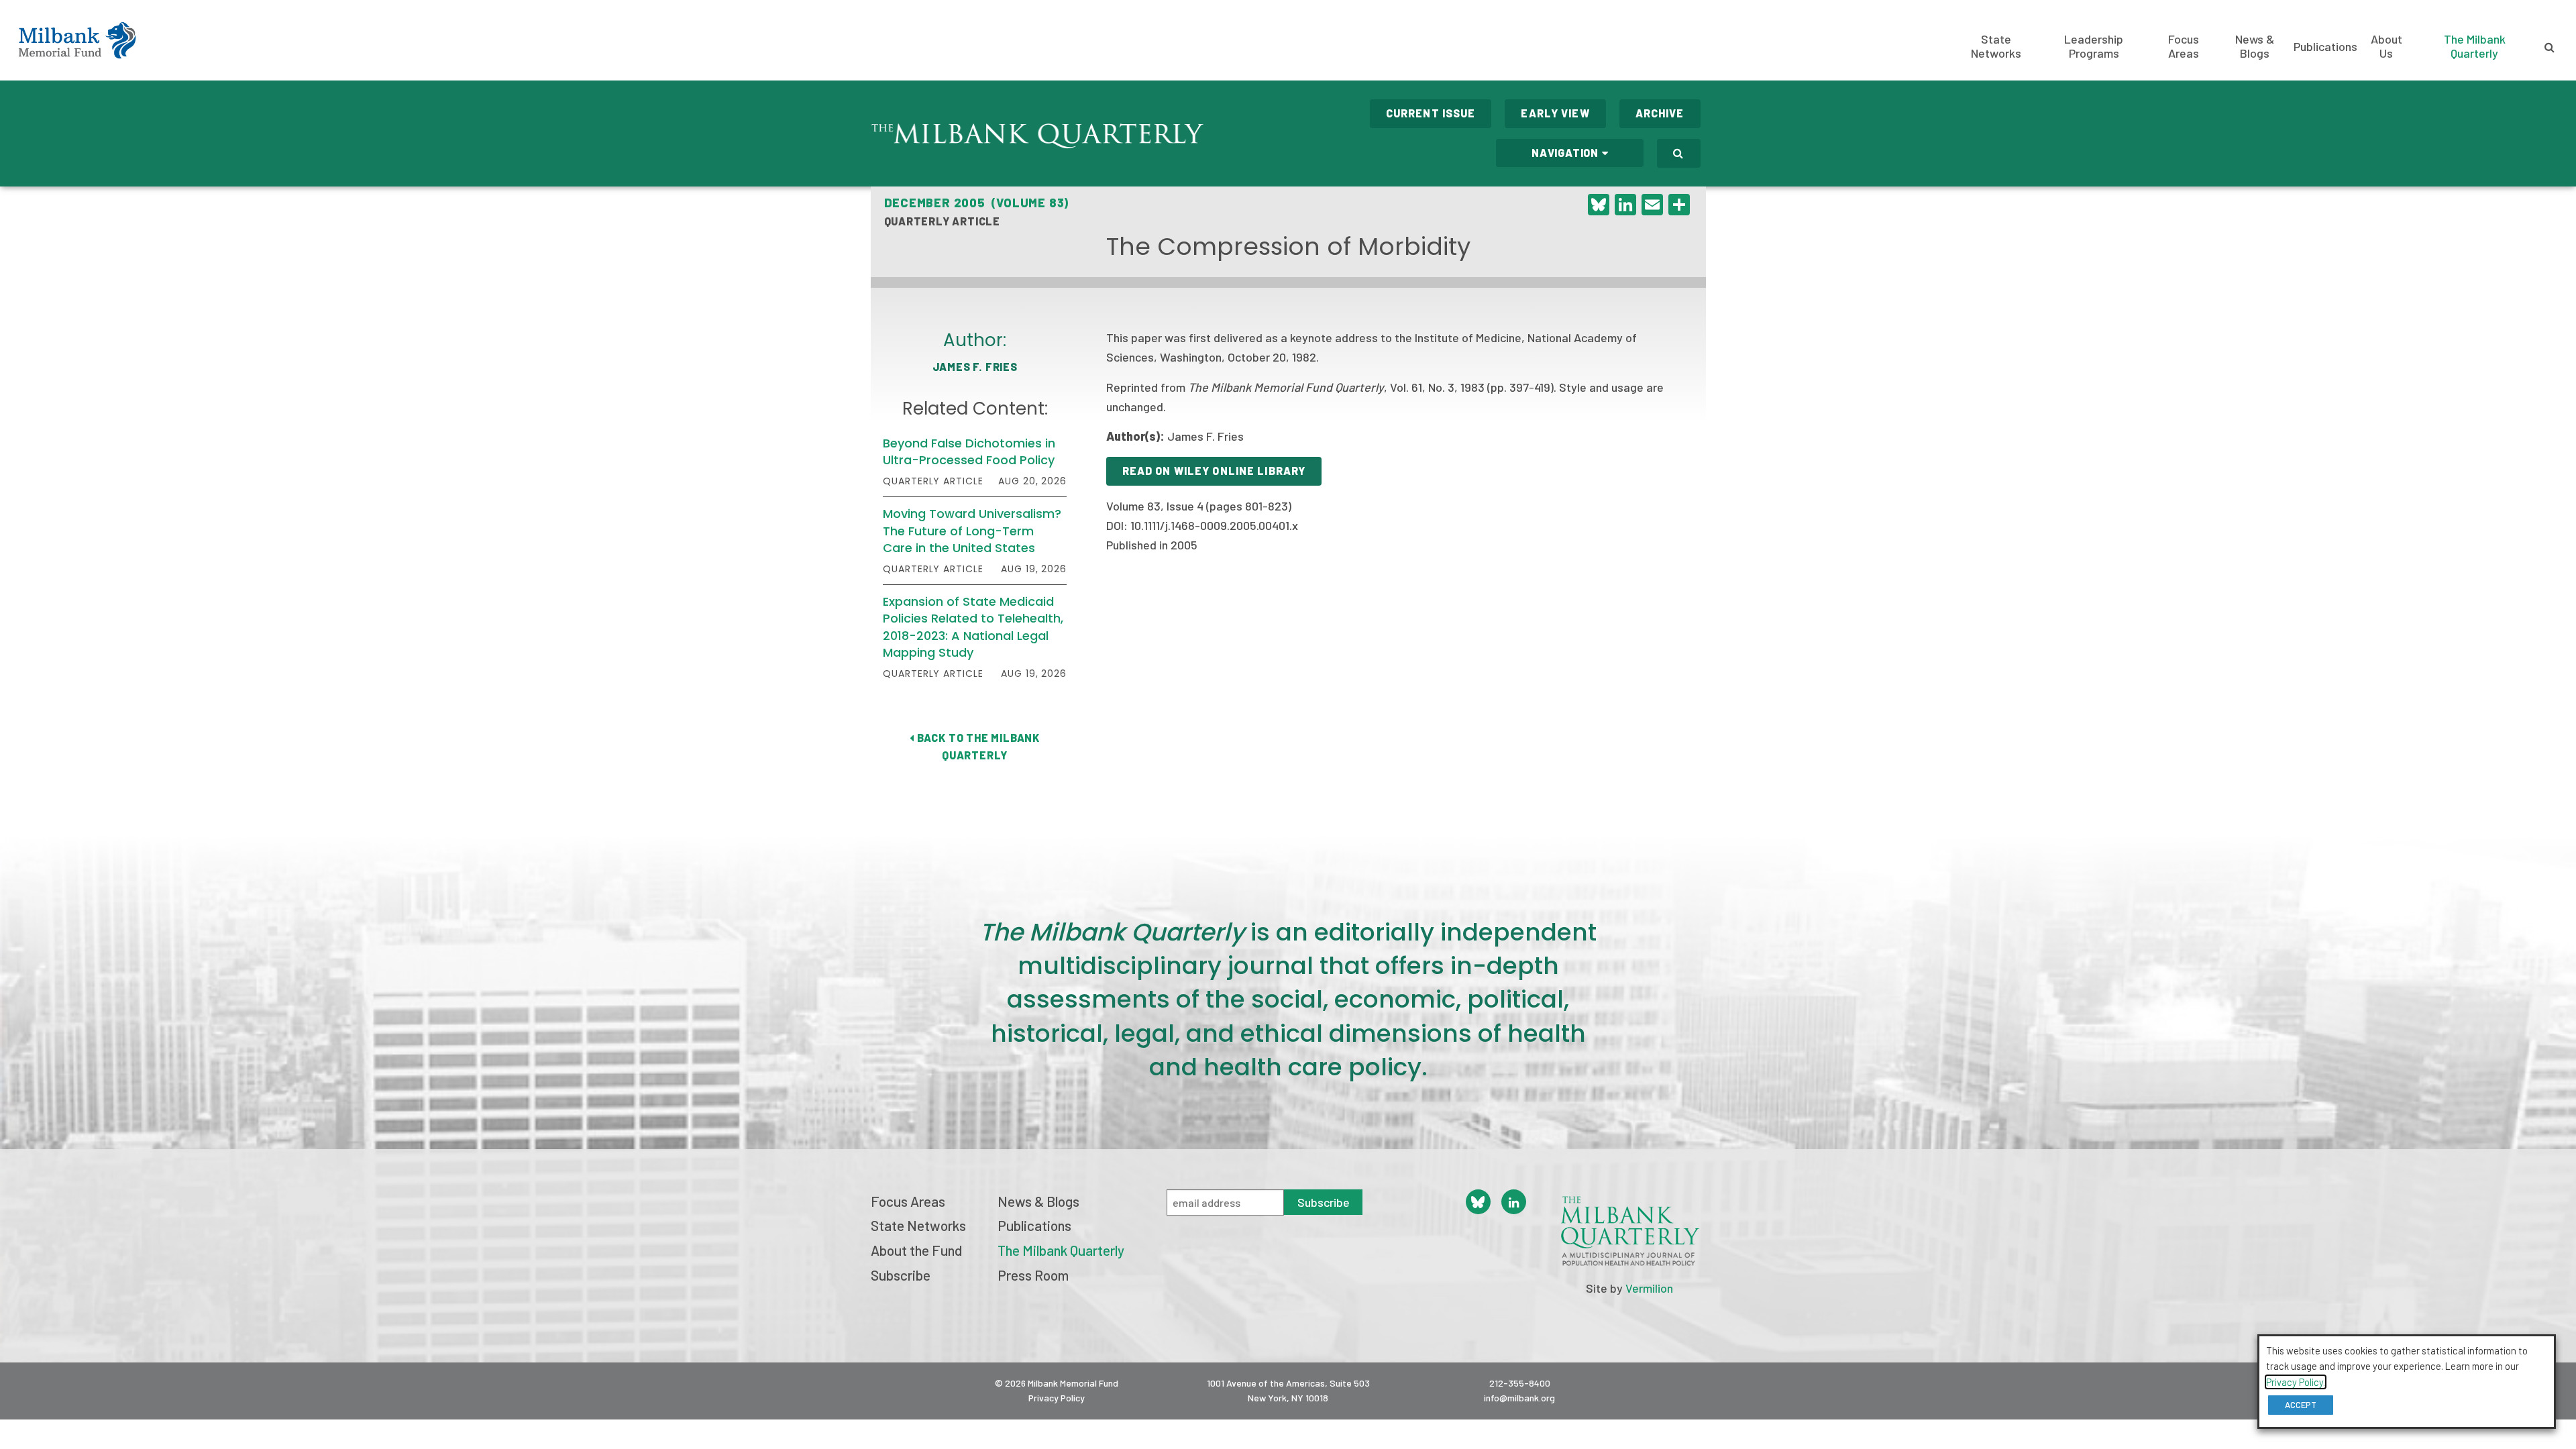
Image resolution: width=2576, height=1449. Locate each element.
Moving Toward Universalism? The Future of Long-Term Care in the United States (972, 530)
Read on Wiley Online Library (1214, 471)
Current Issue (1431, 113)
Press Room (1033, 1275)
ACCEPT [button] (2301, 1405)
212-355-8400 (1520, 1383)
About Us (2386, 46)
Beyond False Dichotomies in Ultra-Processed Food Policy (969, 451)
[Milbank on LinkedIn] (1514, 1202)
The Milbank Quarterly (2475, 46)
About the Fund (916, 1250)
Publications (2325, 46)
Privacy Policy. (2296, 1382)
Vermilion (1649, 1288)
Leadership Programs (2094, 46)
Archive (1660, 113)
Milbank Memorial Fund (77, 40)
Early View (1555, 113)
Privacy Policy (1057, 1398)
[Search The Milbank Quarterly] (1678, 153)
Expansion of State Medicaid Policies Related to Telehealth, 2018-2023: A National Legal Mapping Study (973, 627)
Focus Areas (2184, 46)
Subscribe (901, 1275)
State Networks (1996, 46)
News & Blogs (2255, 46)
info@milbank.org (1519, 1398)
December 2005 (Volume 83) (977, 203)
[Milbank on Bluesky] (1478, 1202)
